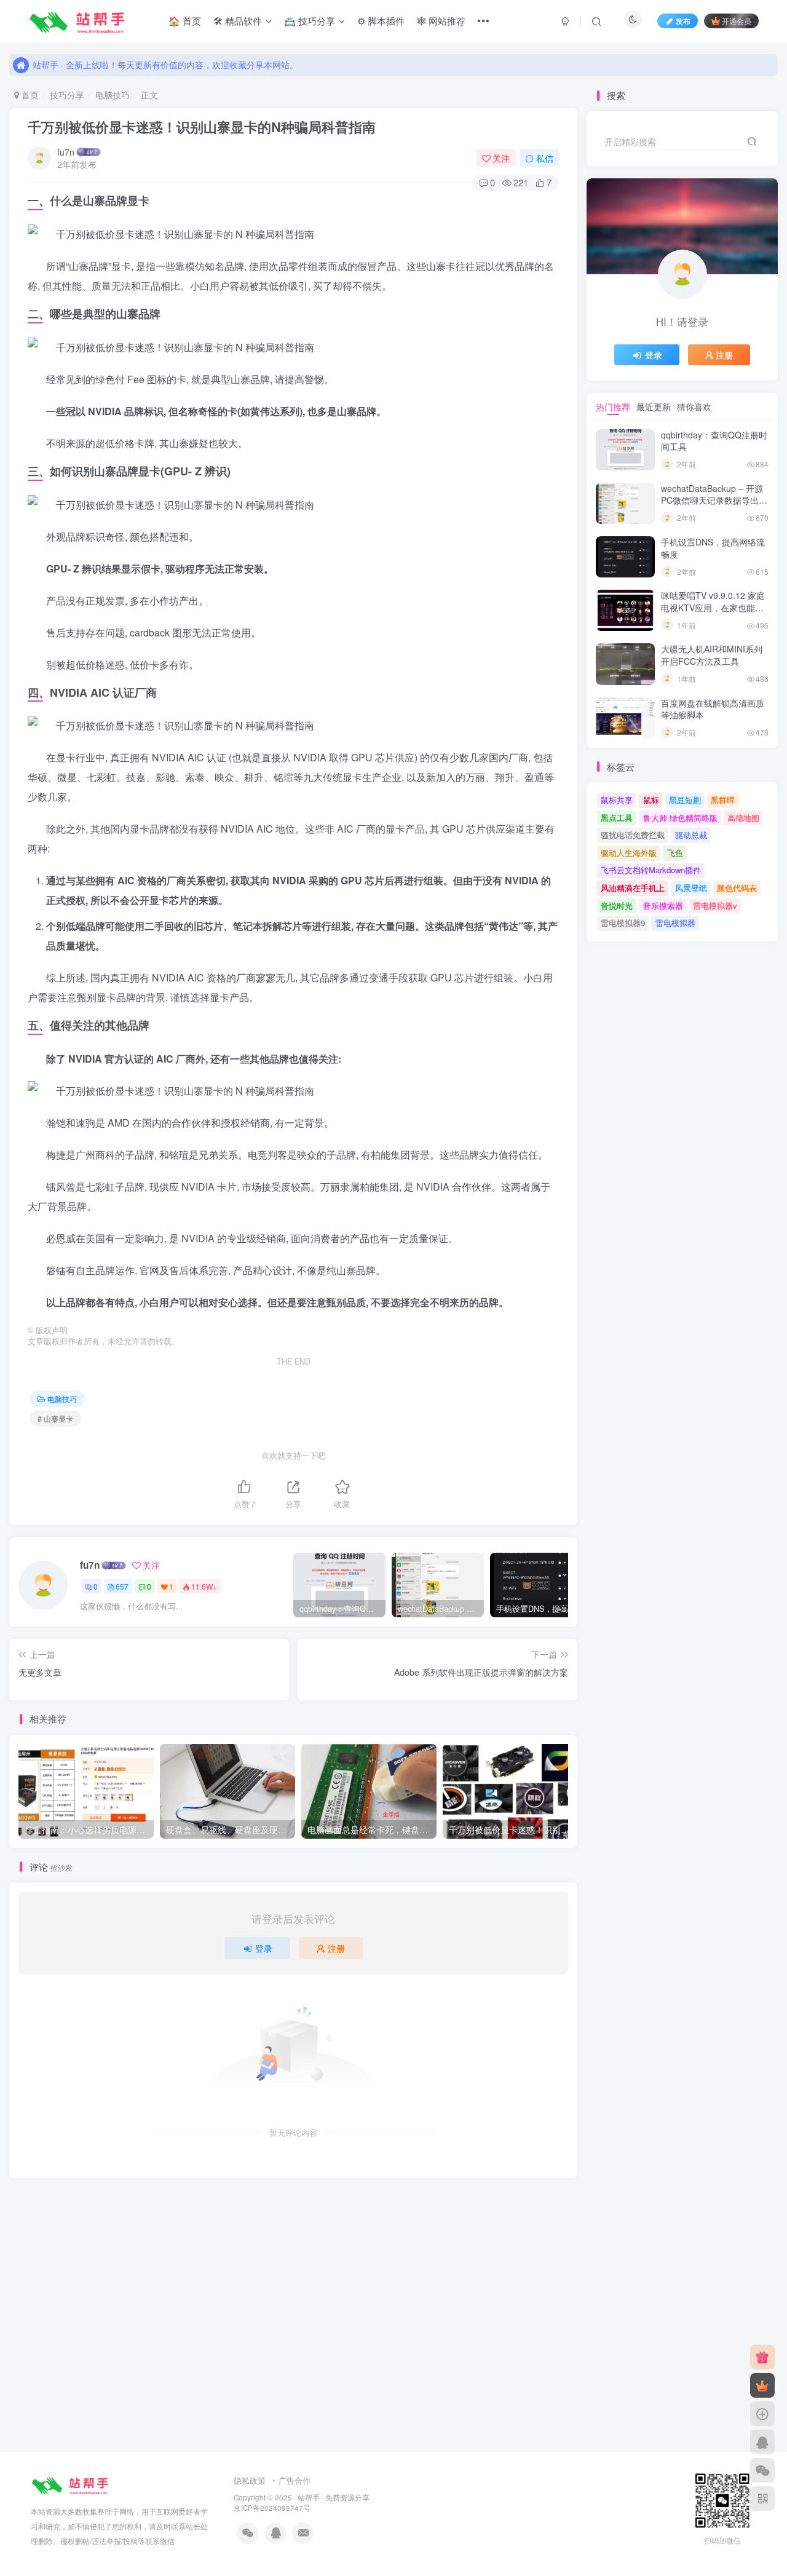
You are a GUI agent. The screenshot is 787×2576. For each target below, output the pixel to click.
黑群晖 (723, 800)
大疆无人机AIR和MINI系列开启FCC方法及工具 (712, 655)
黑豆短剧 (685, 800)
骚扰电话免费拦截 (633, 835)
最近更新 (654, 406)
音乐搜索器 (663, 906)
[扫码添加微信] (762, 2470)
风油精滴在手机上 (633, 888)
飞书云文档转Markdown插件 (651, 870)
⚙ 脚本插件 (381, 21)
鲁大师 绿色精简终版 (680, 818)
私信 (545, 158)
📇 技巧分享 (310, 21)
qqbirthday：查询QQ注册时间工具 (714, 441)
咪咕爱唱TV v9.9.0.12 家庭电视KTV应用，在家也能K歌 (713, 607)
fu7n (66, 152)
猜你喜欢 (694, 406)
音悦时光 (617, 906)
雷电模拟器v (715, 906)
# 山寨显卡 (55, 1418)
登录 (264, 1948)
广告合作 (295, 2480)
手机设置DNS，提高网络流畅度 (713, 548)
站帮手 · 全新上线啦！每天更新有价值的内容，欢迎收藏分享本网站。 (165, 65)
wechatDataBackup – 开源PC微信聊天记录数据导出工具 (714, 500)
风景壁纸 (691, 888)
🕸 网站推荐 (441, 21)
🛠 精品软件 (238, 21)
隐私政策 (250, 2480)
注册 (336, 1948)
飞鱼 (675, 853)
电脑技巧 (113, 95)
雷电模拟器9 (623, 923)
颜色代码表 (737, 888)
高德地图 (743, 818)
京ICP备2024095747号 (272, 2508)
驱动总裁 (691, 835)
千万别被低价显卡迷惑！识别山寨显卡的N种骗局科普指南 (202, 127)
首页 (29, 95)
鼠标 (651, 800)
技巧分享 (67, 95)
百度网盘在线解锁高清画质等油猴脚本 (713, 709)
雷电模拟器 (675, 923)
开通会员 (737, 21)
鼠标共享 (617, 800)
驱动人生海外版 (629, 853)
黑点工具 (617, 818)
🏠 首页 (185, 21)
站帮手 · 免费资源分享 (334, 2497)
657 (122, 1586)
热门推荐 (613, 406)
